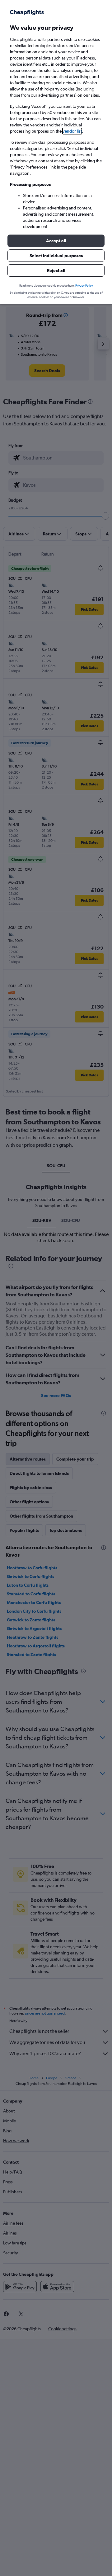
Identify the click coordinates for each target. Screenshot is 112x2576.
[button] (56, 241)
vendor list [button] (72, 131)
